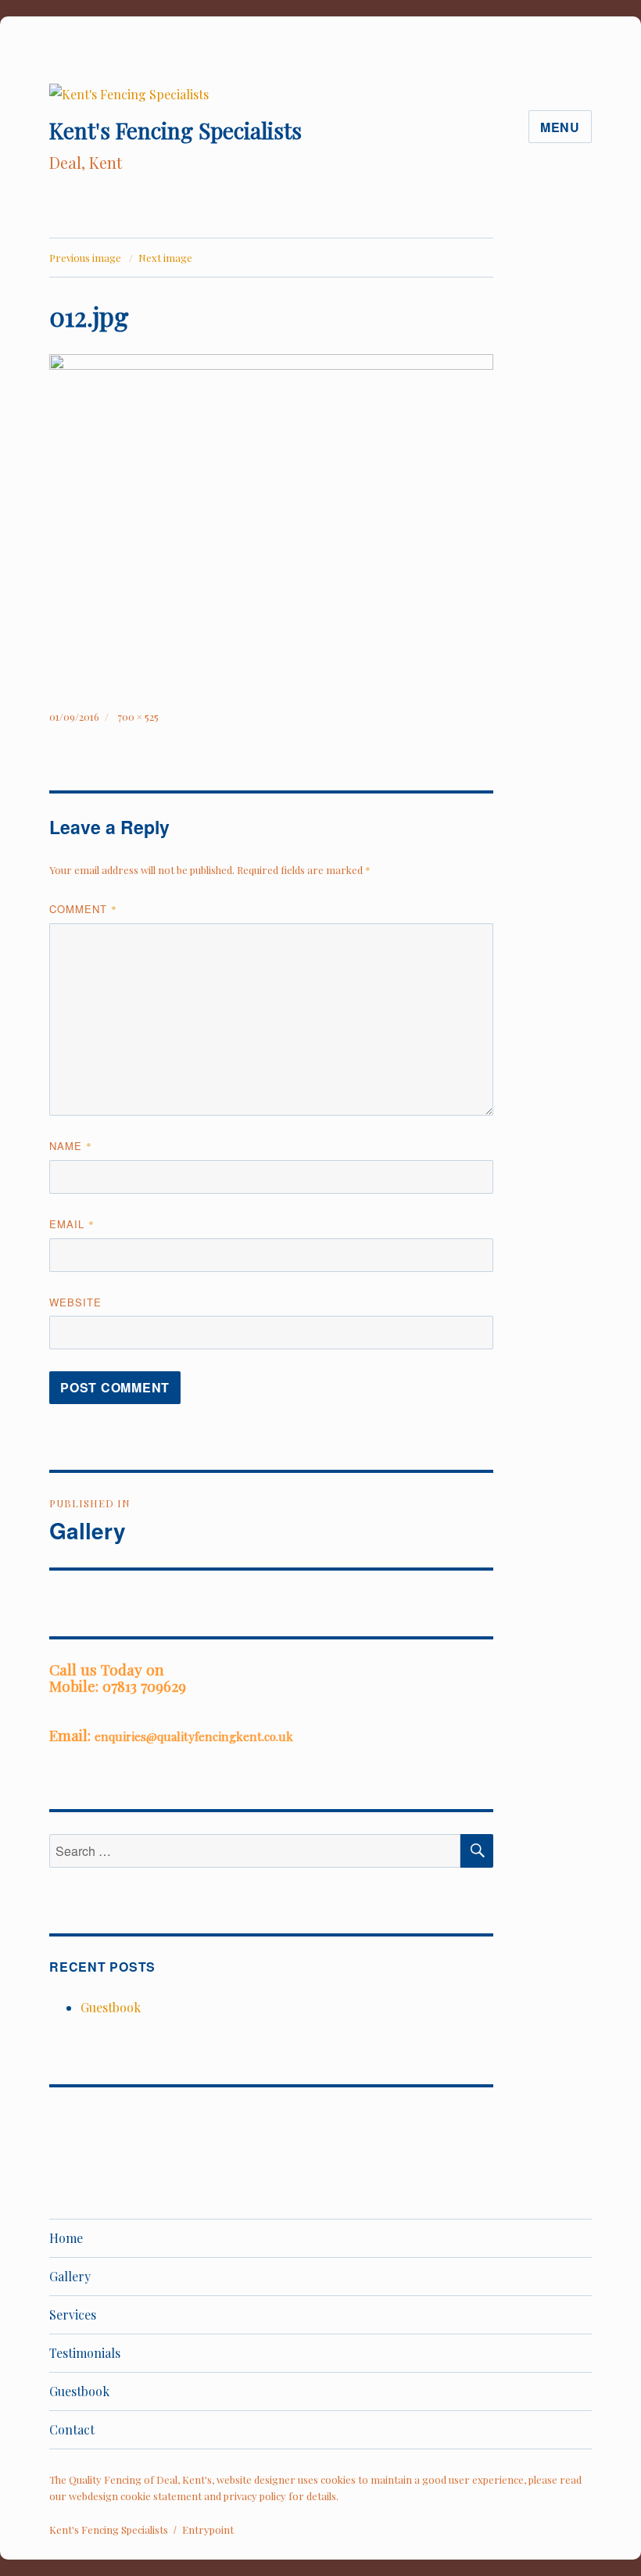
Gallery (70, 2276)
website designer (256, 2479)
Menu (560, 127)
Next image (165, 258)
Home (66, 2238)
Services (73, 2314)
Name (71, 1146)
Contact (72, 2429)
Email (72, 1224)
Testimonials (85, 2353)
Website (75, 1302)
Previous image (85, 258)
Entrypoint (208, 2529)
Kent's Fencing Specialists (175, 130)
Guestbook (111, 2007)
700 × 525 (138, 717)
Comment (83, 909)
